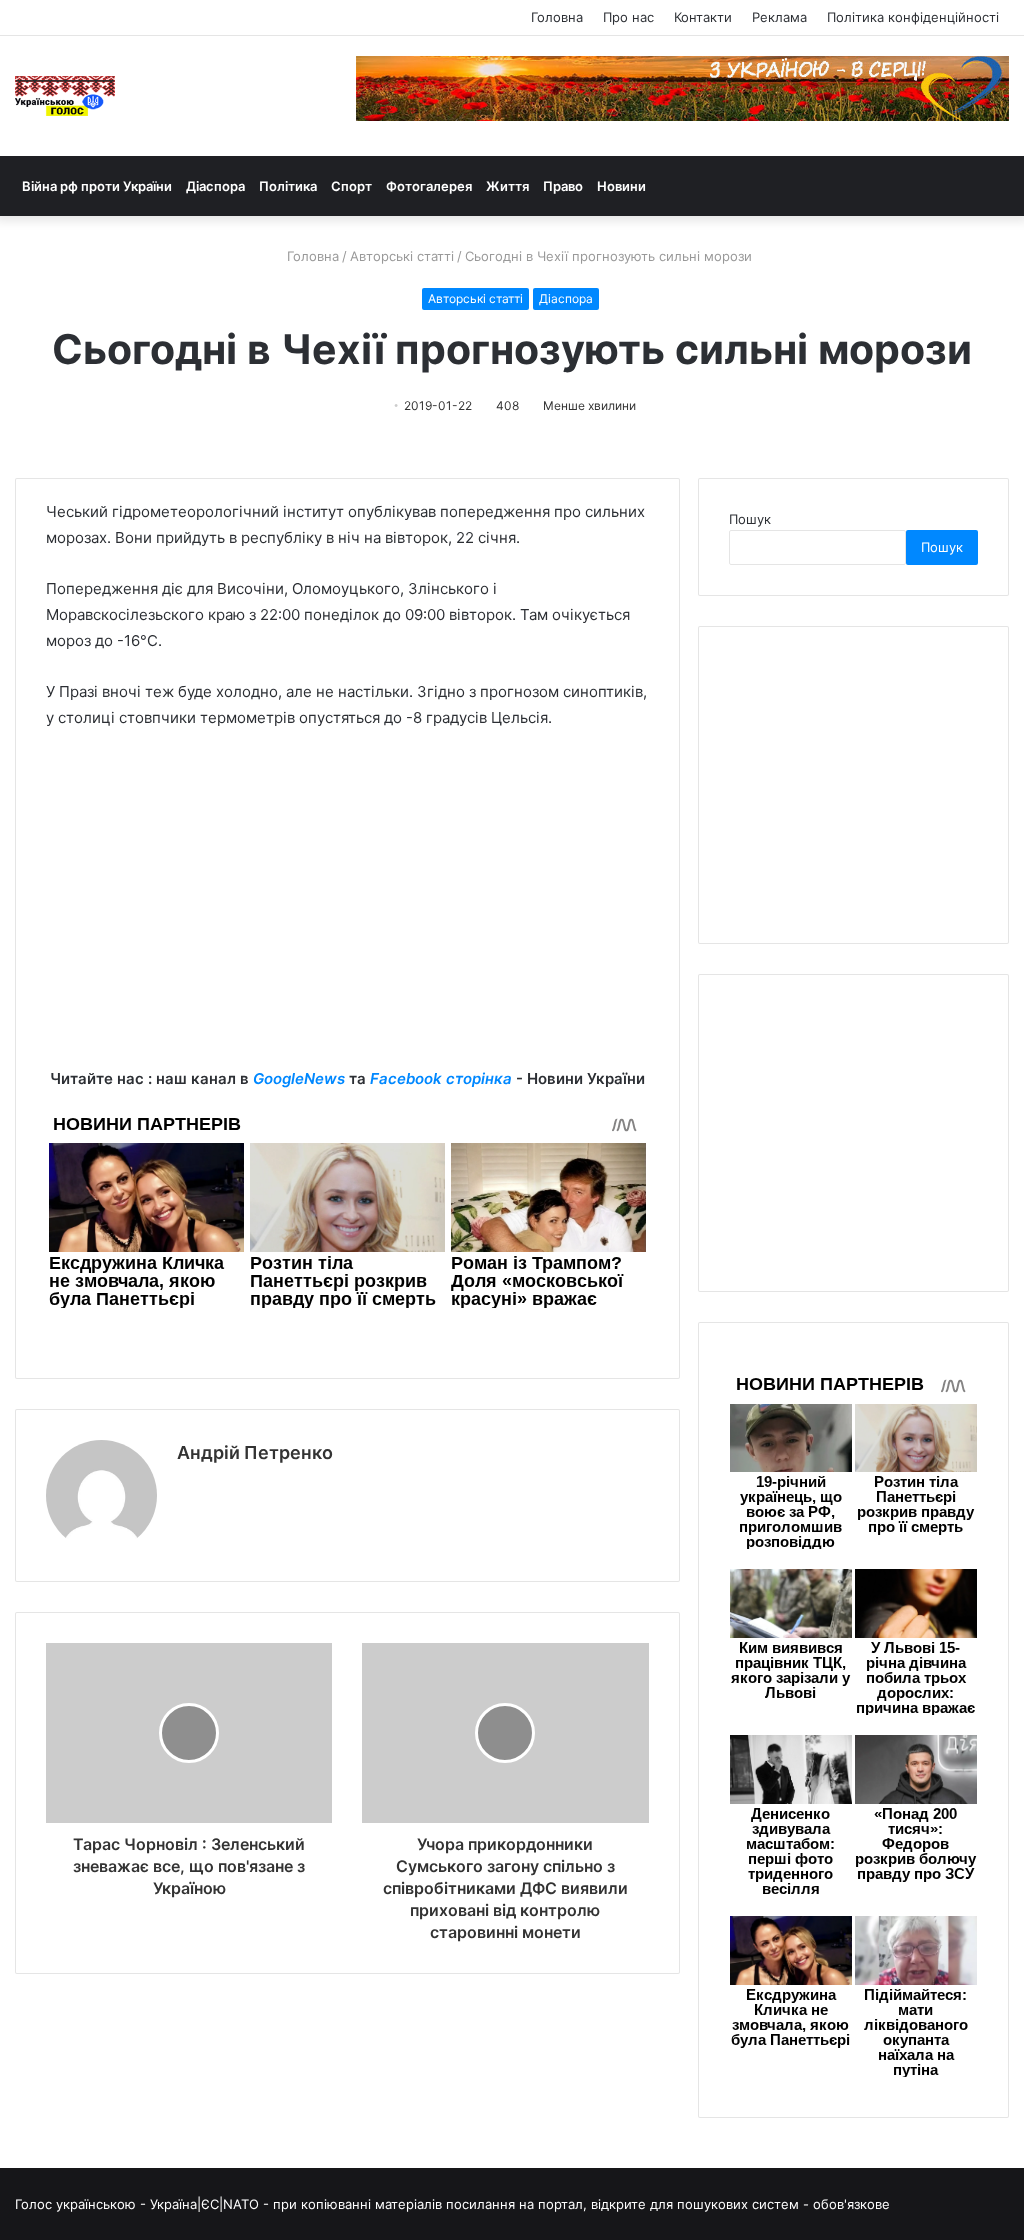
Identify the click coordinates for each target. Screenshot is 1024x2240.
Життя (507, 186)
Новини (621, 186)
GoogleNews (299, 1078)
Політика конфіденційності (913, 17)
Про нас (628, 17)
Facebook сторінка (441, 1078)
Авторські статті (402, 256)
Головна (557, 17)
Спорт (351, 186)
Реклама (779, 17)
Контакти (703, 17)
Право (563, 186)
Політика (288, 186)
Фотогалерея (429, 186)
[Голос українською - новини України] (65, 96)
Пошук (750, 519)
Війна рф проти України (97, 186)
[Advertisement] (347, 926)
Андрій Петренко (255, 1452)
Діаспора (215, 186)
